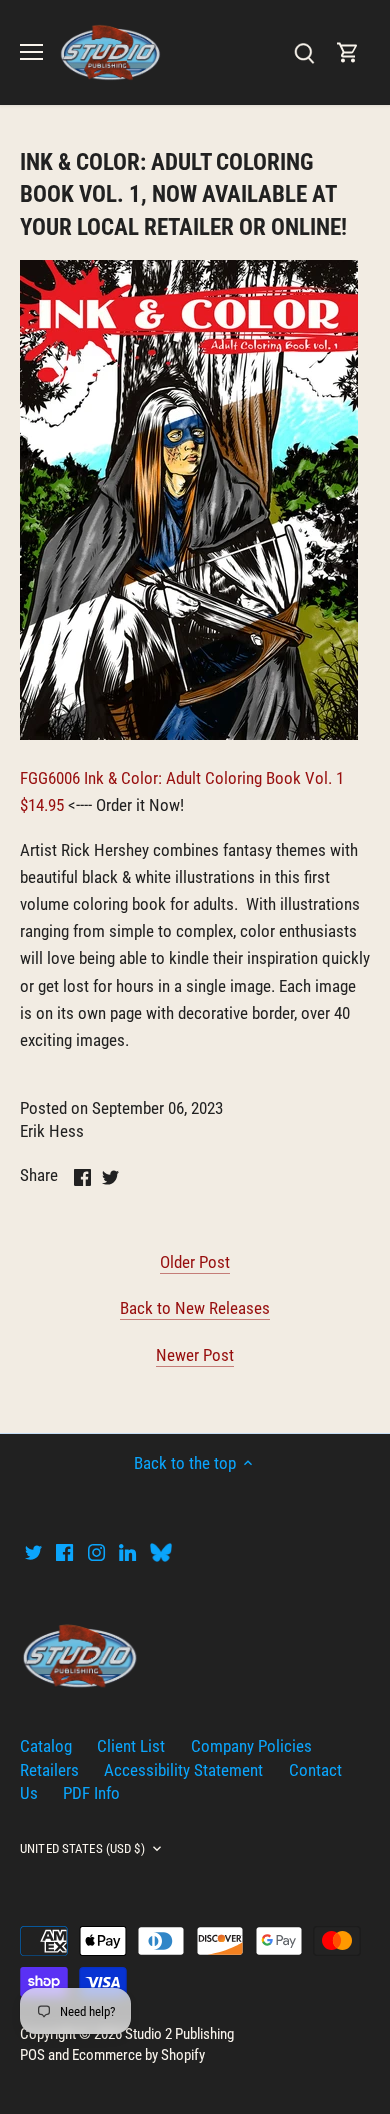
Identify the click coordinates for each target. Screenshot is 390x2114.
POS (32, 2055)
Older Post (195, 1262)
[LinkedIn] (127, 1552)
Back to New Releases (195, 1308)
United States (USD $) (82, 1848)
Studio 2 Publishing (179, 2034)
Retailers (49, 1770)
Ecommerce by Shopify (138, 2055)
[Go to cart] (348, 52)
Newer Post (195, 1355)
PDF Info (91, 1793)
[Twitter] (33, 1552)
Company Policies (251, 1746)
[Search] (304, 52)
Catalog (46, 1746)
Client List (131, 1746)
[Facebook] (64, 1552)
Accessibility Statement (183, 1770)
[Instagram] (96, 1552)
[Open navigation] (31, 52)
